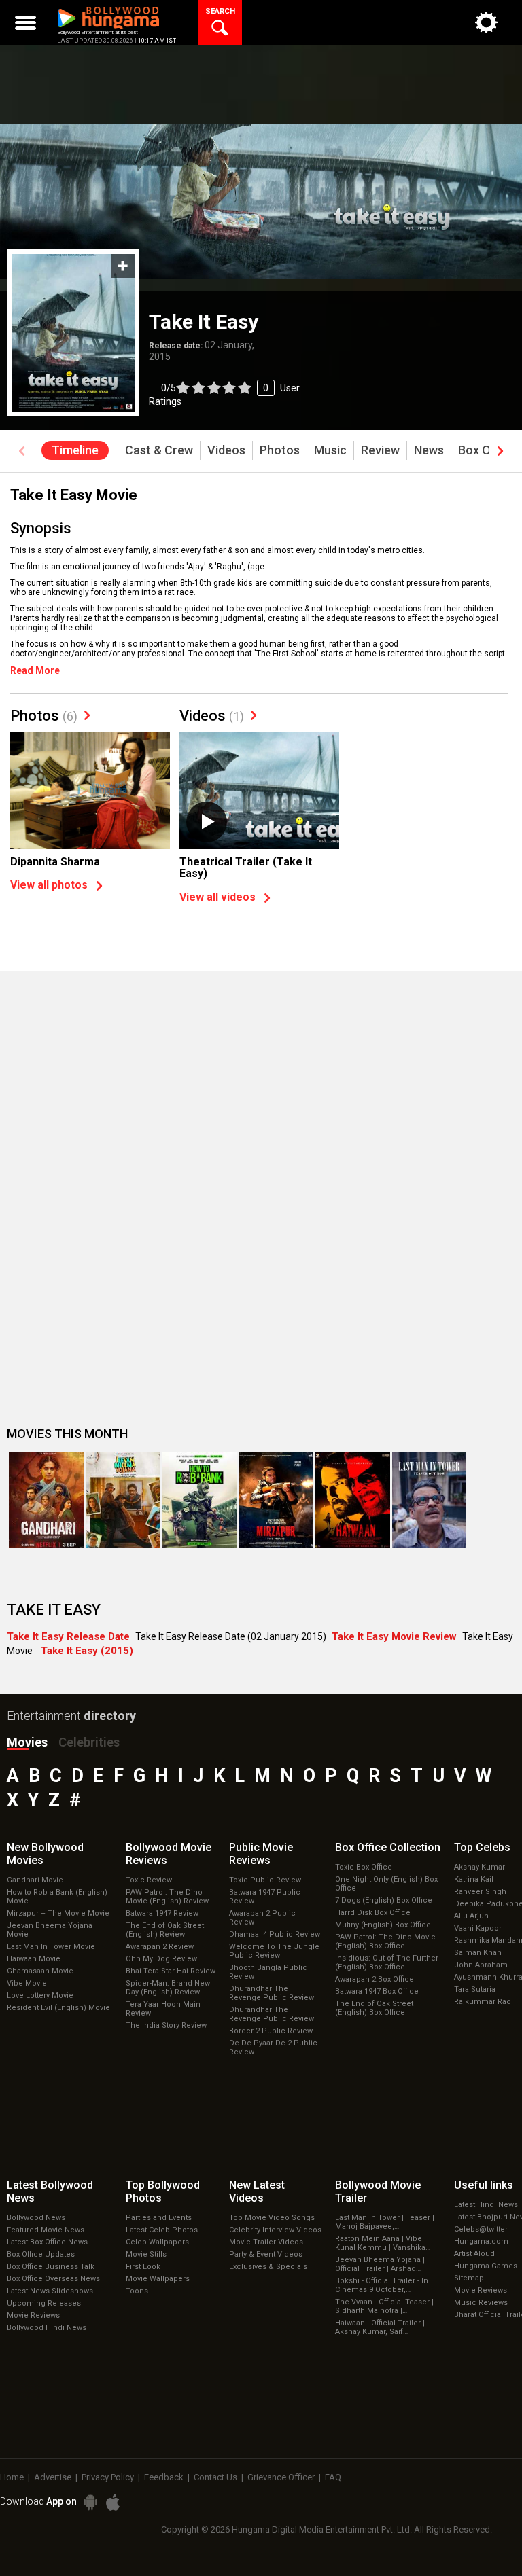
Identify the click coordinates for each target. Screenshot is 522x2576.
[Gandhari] (46, 1500)
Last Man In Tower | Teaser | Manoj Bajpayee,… (385, 2222)
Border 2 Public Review (271, 2031)
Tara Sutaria (475, 1989)
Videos (212, 716)
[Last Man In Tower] (430, 1500)
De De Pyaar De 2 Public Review (273, 2047)
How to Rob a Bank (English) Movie (57, 1897)
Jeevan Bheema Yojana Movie (50, 1930)
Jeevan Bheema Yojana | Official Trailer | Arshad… (380, 2264)
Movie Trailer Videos (266, 2242)
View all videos (217, 897)
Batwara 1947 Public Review (265, 1897)
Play (207, 822)
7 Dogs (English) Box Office (384, 1900)
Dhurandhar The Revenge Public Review (272, 1993)
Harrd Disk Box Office (373, 1913)
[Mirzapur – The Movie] (276, 1500)
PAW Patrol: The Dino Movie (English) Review (167, 1897)
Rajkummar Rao (483, 2002)
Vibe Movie (27, 1983)
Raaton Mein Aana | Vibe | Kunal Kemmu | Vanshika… (383, 2243)
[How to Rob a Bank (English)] (199, 1500)
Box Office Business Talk (51, 2267)
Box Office (388, 1847)
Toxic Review (149, 1880)
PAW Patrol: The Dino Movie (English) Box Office (385, 1942)
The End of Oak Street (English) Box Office (374, 2008)
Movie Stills (146, 2254)
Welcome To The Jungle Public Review (274, 1951)
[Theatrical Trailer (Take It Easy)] (259, 791)
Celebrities (89, 1742)
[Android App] (90, 2502)
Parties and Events (159, 2218)
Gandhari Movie (35, 1880)
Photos (44, 716)
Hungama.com (481, 2241)
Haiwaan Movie (34, 1959)
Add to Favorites (123, 266)
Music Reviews (481, 2303)
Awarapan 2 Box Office (375, 1979)
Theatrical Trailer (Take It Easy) (246, 868)
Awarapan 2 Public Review (262, 1918)
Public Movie (261, 1854)
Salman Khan (478, 1953)
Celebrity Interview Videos (275, 2230)
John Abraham (481, 1965)
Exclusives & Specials (268, 2267)
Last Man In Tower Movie (51, 1947)
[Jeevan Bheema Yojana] (123, 1500)
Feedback (164, 2477)
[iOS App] (113, 2502)
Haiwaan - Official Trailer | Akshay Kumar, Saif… (380, 2327)
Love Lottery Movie (40, 1996)
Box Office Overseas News (53, 2279)
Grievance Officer (281, 2477)
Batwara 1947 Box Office (377, 1991)
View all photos (49, 885)
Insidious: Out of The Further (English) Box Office (387, 1963)
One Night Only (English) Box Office (386, 1884)
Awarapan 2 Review (160, 1947)
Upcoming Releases (44, 2303)
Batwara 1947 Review (162, 1913)
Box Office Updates (41, 2254)
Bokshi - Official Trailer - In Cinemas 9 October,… (382, 2285)
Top (482, 1847)
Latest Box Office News (47, 2242)
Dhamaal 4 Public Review (275, 1934)
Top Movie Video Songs (272, 2218)
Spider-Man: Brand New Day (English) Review (168, 1988)
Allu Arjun (471, 1916)
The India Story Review (166, 2025)
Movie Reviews (33, 2315)
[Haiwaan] (353, 1500)
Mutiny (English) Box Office (383, 1925)
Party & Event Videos (266, 2254)
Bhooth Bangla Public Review (268, 1972)
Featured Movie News (46, 2230)
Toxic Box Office (364, 1867)
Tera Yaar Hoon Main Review (163, 2009)
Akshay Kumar (480, 1867)
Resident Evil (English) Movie (58, 2008)
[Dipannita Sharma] (90, 791)
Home (12, 2477)
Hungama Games (486, 2266)
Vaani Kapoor (478, 1928)
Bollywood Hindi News (47, 2328)
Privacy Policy (108, 2477)
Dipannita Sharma (55, 862)
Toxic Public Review (265, 1880)
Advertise (53, 2477)
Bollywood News (36, 2218)
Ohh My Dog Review (161, 1959)
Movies (27, 1742)
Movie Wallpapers (158, 2279)
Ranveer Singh (480, 1892)
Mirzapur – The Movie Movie (58, 1913)
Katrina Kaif (474, 1879)
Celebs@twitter (481, 2229)
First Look (143, 2267)
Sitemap (469, 2278)
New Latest (257, 2192)
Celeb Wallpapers (157, 2242)
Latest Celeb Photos (162, 2230)
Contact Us (215, 2477)
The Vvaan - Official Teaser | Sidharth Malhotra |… (384, 2306)
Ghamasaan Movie (40, 1971)
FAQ (333, 2477)
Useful (484, 2185)
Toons (137, 2291)
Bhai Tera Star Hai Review (171, 1971)
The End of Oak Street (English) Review (165, 1930)
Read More (35, 670)
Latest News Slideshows (50, 2291)
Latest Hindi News (486, 2205)
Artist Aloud (474, 2254)
